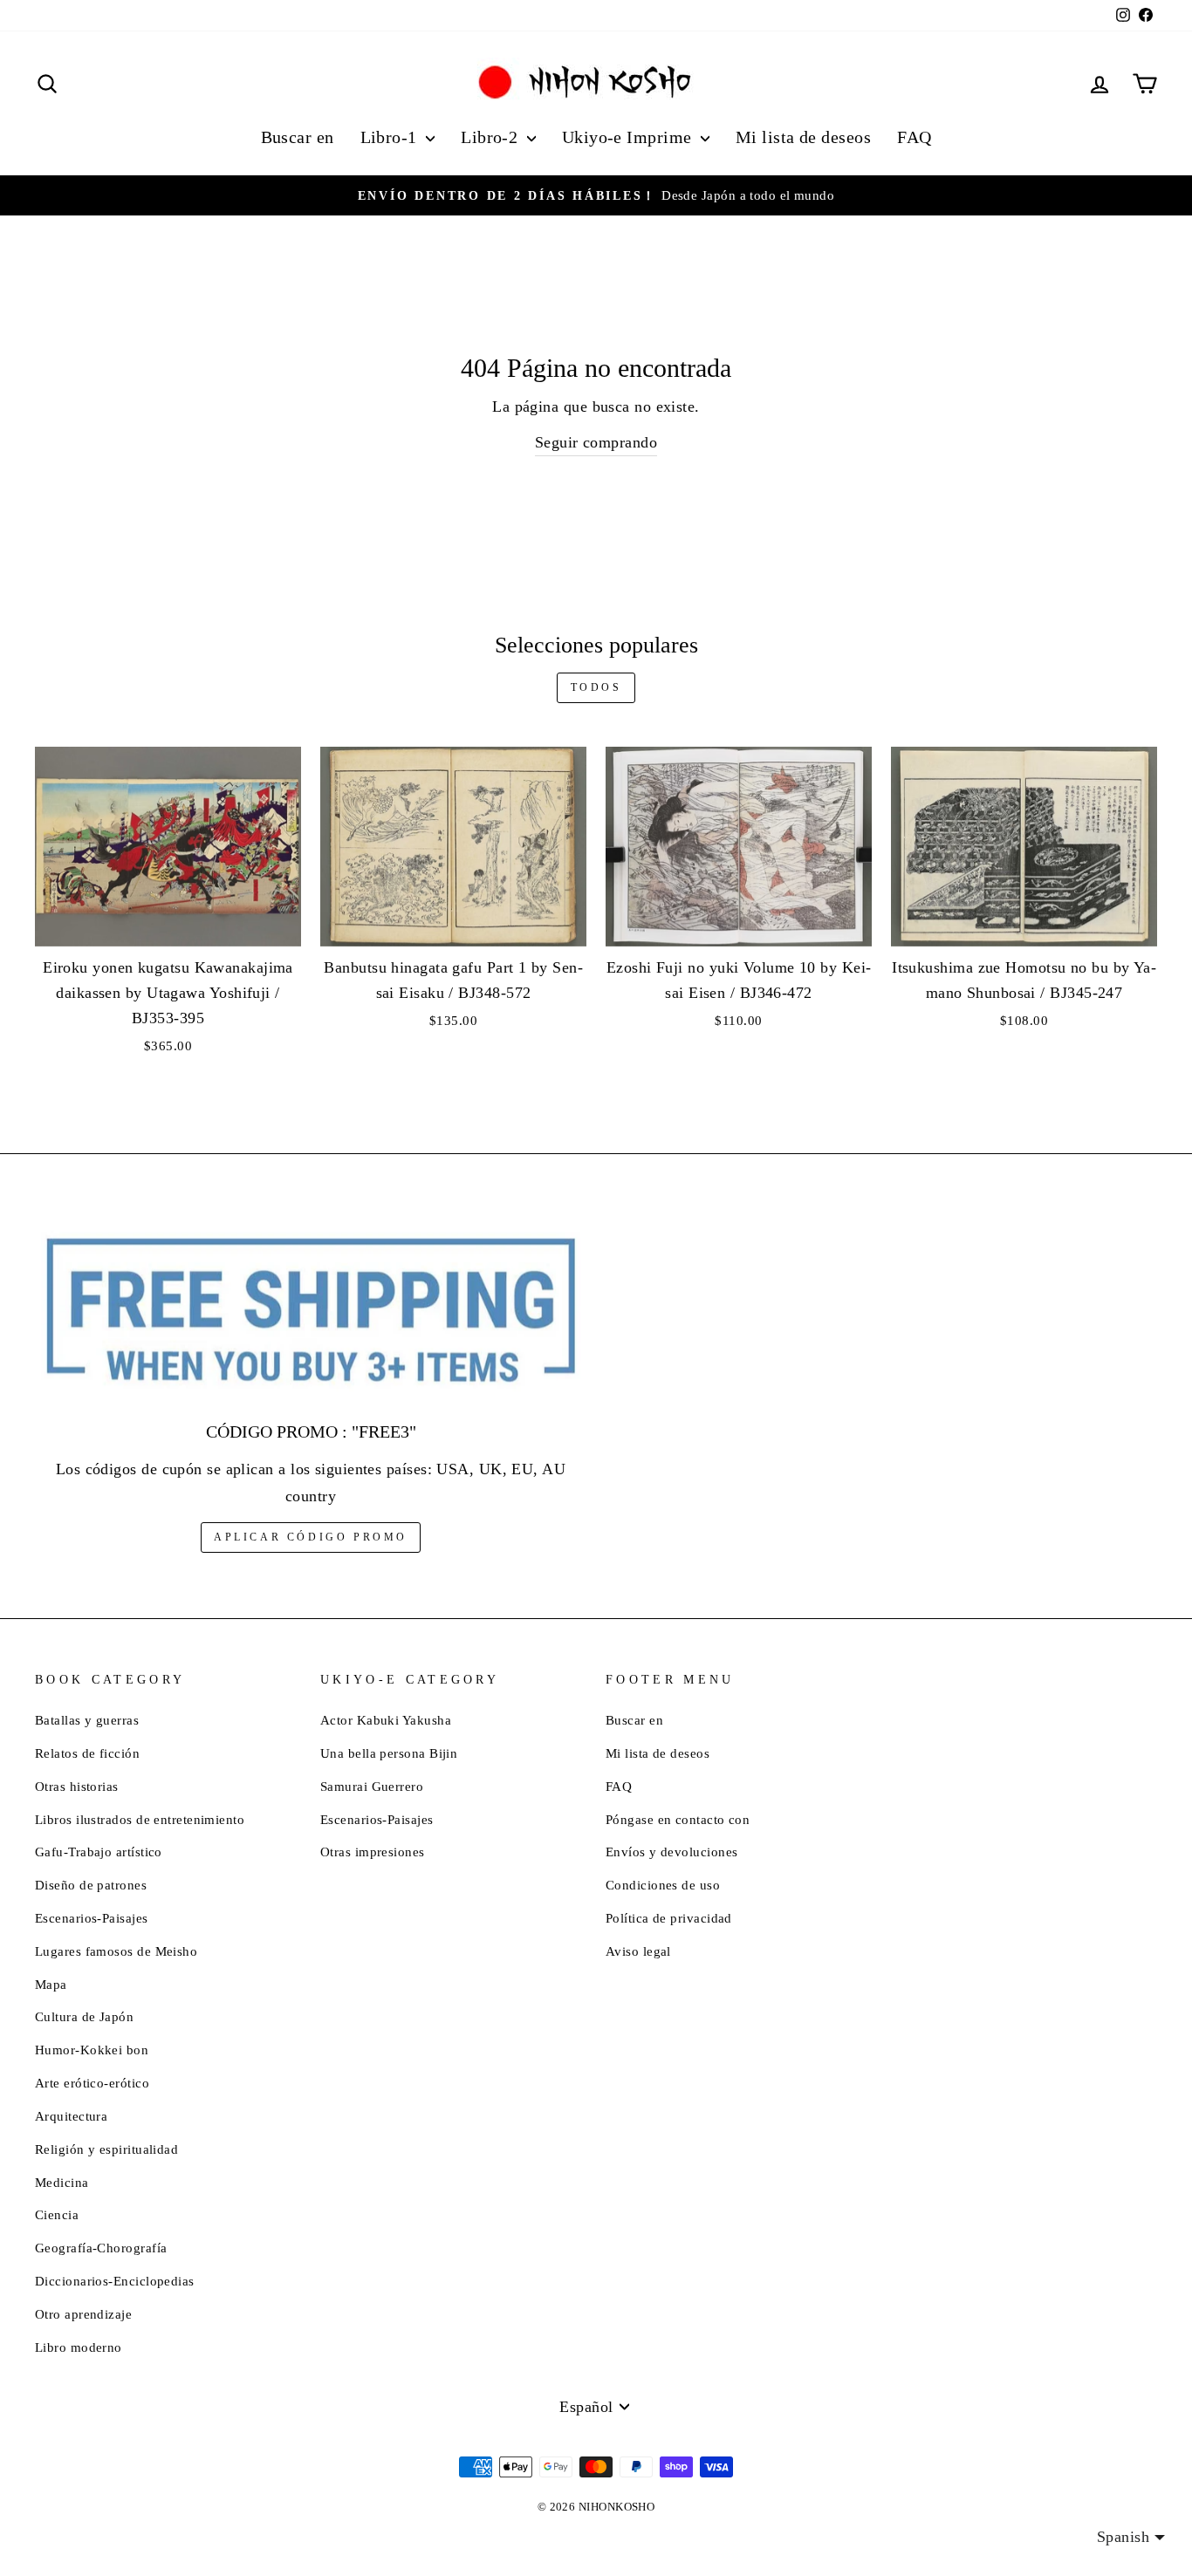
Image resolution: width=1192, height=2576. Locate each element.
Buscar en (298, 137)
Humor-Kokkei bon (92, 2050)
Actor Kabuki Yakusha (386, 1720)
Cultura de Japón (84, 2016)
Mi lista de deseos (803, 137)
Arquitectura (71, 2116)
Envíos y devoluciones (671, 1852)
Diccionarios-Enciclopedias (115, 2281)
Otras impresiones (373, 1852)
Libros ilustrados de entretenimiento (140, 1819)
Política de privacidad (669, 1918)
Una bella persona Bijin (389, 1753)
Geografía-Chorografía (101, 2248)
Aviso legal (638, 1951)
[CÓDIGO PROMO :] (311, 1312)
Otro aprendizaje (83, 2314)
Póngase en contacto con (678, 1819)
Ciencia (57, 2214)
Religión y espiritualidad (106, 2149)
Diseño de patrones (91, 1885)
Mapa (51, 1984)
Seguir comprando (596, 442)
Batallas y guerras (87, 1720)
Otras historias (77, 1786)
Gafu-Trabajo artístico (99, 1852)
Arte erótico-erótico (92, 2083)
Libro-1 (391, 137)
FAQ (914, 137)
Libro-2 (492, 137)
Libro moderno (79, 2347)
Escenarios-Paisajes (92, 1918)
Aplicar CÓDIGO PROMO (311, 1537)
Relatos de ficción (87, 1753)
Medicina (62, 2182)
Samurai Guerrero (372, 1786)
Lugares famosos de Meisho (116, 1951)
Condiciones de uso (663, 1885)
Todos (596, 687)
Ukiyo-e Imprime (629, 137)
